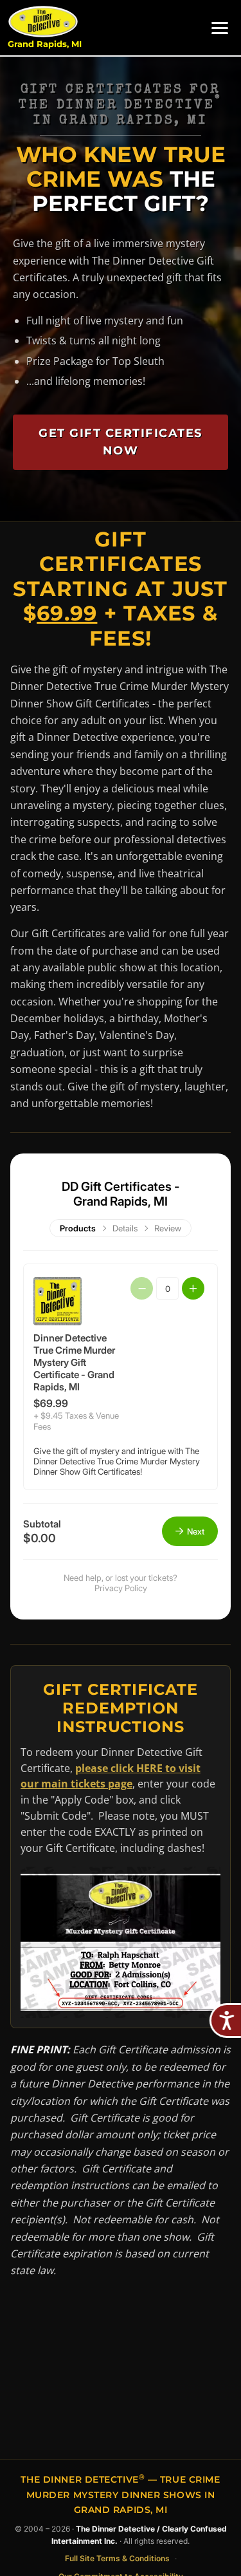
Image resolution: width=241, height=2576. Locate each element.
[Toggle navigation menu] (220, 28)
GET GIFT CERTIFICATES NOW (121, 442)
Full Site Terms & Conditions (117, 2558)
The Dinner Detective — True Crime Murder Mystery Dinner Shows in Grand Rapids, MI (120, 2494)
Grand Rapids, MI (45, 44)
